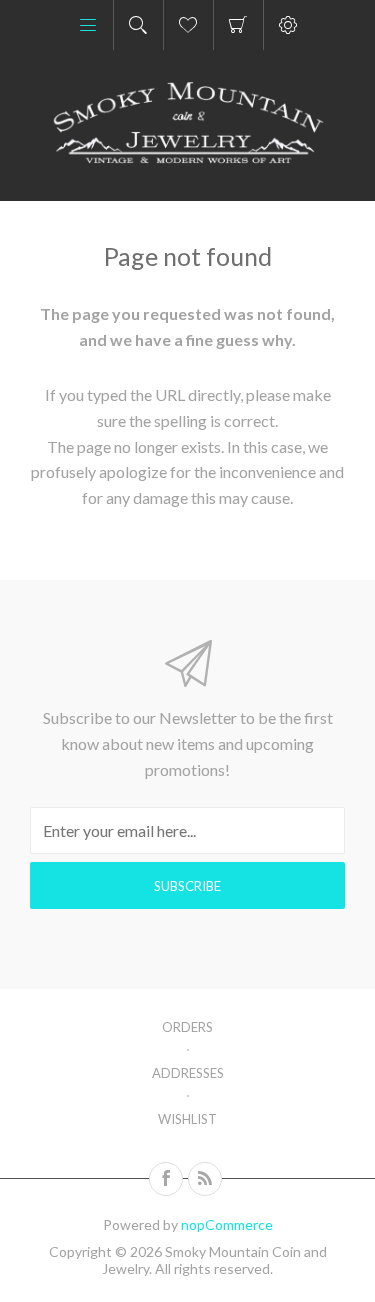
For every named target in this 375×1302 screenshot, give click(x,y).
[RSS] (205, 1179)
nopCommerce (227, 1224)
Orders (187, 1027)
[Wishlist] (188, 25)
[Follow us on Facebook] (166, 1179)
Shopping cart (238, 25)
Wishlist (187, 1119)
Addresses (188, 1073)
